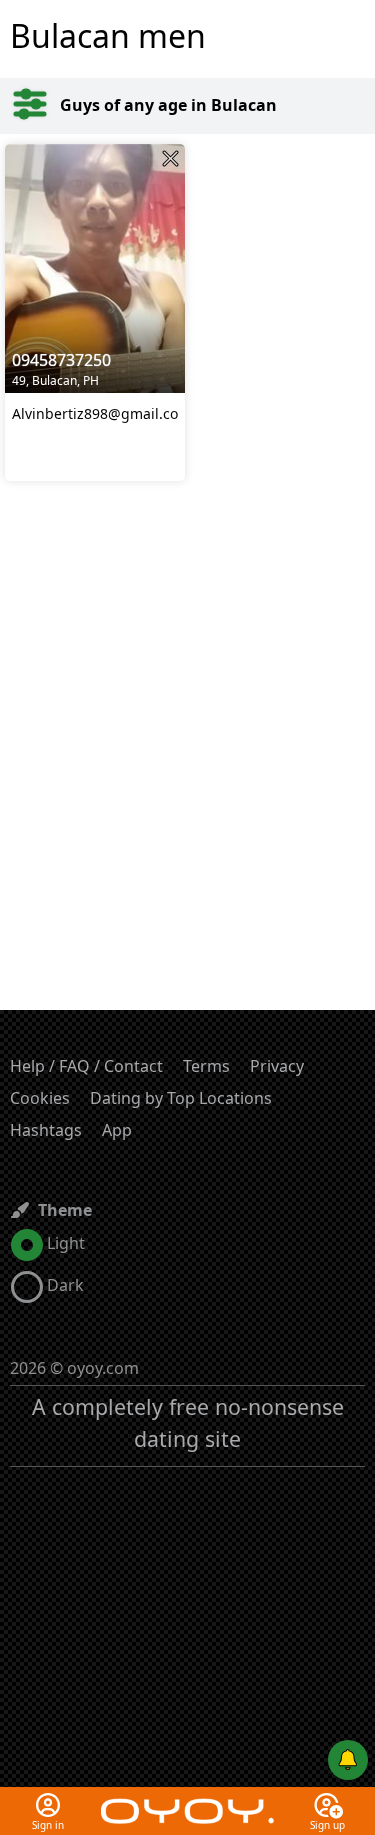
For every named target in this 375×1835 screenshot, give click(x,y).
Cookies (40, 1098)
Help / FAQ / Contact (86, 1066)
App (117, 1130)
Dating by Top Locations (181, 1098)
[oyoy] (187, 1799)
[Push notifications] (348, 1760)
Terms (206, 1066)
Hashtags (46, 1130)
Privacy (277, 1066)
